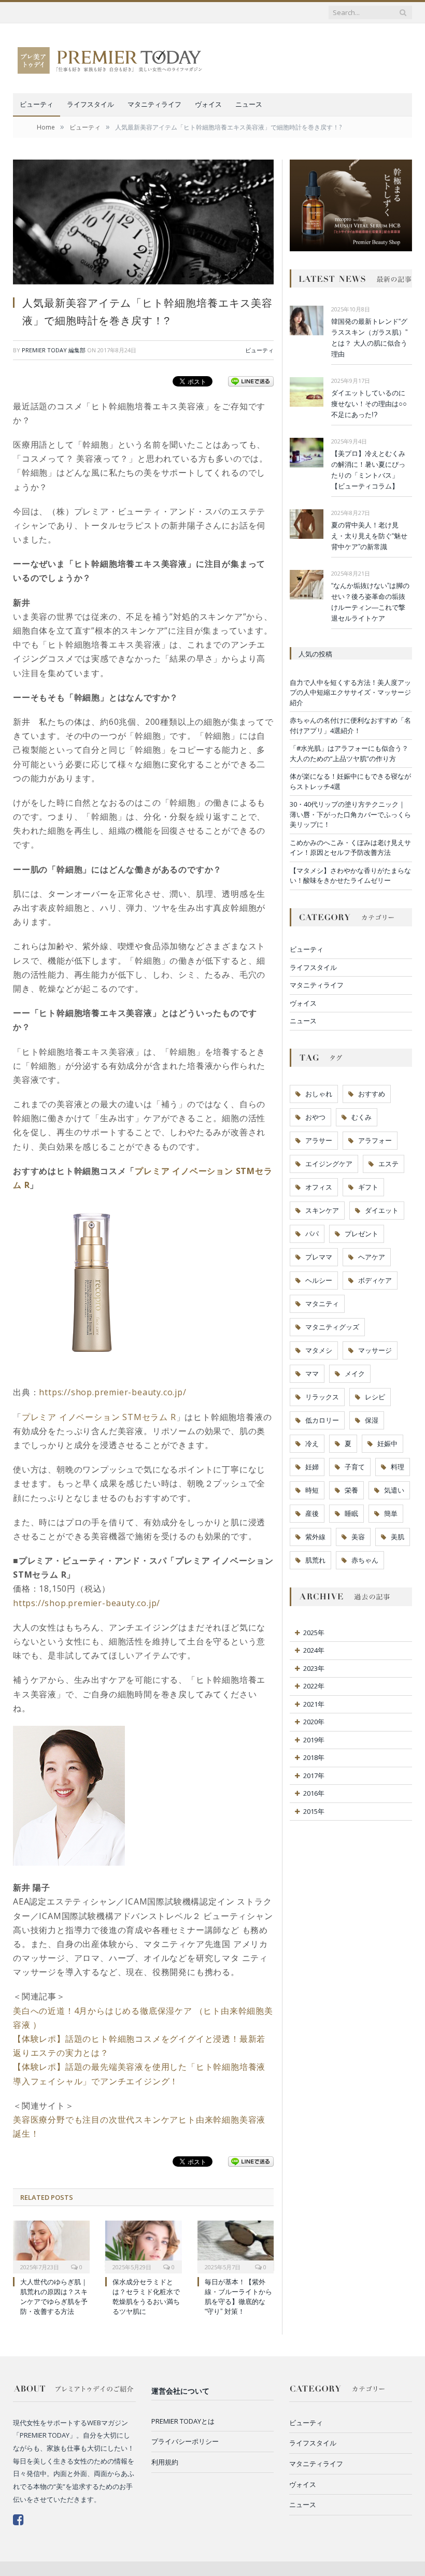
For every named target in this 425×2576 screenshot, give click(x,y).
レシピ (375, 1397)
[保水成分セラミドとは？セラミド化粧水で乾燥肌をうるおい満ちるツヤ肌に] (144, 2246)
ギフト (368, 1187)
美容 (358, 1537)
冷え (312, 1443)
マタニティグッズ (332, 1327)
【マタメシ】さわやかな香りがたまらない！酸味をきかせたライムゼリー (350, 876)
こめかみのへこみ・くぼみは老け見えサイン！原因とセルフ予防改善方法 (350, 848)
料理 (398, 1467)
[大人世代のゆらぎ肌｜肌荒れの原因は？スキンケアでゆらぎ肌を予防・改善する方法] (51, 2246)
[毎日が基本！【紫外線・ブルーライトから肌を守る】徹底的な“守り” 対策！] (236, 2246)
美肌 (398, 1537)
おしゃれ (319, 1094)
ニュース (249, 104)
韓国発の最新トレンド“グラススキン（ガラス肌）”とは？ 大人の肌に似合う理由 (369, 338)
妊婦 (312, 1467)
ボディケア (375, 1280)
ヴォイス (208, 104)
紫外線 (315, 1537)
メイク (355, 1373)
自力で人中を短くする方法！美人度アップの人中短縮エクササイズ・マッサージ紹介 (350, 692)
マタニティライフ (154, 104)
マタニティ (322, 1304)
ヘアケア (372, 1257)
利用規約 (165, 2462)
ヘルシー (319, 1280)
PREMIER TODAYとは (183, 2421)
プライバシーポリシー (185, 2441)
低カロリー (322, 1420)
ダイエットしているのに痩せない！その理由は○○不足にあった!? (369, 404)
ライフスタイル (90, 104)
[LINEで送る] (251, 381)
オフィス (319, 1187)
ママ (312, 1373)
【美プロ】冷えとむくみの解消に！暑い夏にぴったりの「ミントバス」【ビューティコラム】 (368, 470)
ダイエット (382, 1210)
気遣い (394, 1490)
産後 (312, 1513)
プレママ (319, 1257)
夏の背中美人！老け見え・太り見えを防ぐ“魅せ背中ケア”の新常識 (369, 536)
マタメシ (319, 1350)
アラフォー (375, 1140)
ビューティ (37, 104)
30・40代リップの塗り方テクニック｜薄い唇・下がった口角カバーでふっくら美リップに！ (350, 814)
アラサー (319, 1140)
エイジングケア (329, 1164)
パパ (312, 1234)
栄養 (351, 1490)
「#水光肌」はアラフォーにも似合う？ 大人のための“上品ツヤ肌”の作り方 (349, 753)
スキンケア (322, 1210)
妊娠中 (387, 1443)
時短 (312, 1490)
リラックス (322, 1397)
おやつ (315, 1117)
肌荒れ (315, 1560)
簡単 (391, 1513)
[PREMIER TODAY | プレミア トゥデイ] (110, 58)
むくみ (362, 1117)
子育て (355, 1467)
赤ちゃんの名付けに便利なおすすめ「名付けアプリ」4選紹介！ (350, 725)
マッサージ (375, 1350)
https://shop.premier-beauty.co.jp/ (112, 1392)
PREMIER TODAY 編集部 (54, 350)
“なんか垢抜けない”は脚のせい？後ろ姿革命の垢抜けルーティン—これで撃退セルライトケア (370, 602)
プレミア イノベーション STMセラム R (99, 1417)
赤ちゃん (365, 1560)
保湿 (372, 1420)
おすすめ (372, 1094)
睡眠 (351, 1513)
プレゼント (362, 1234)
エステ (388, 1164)
